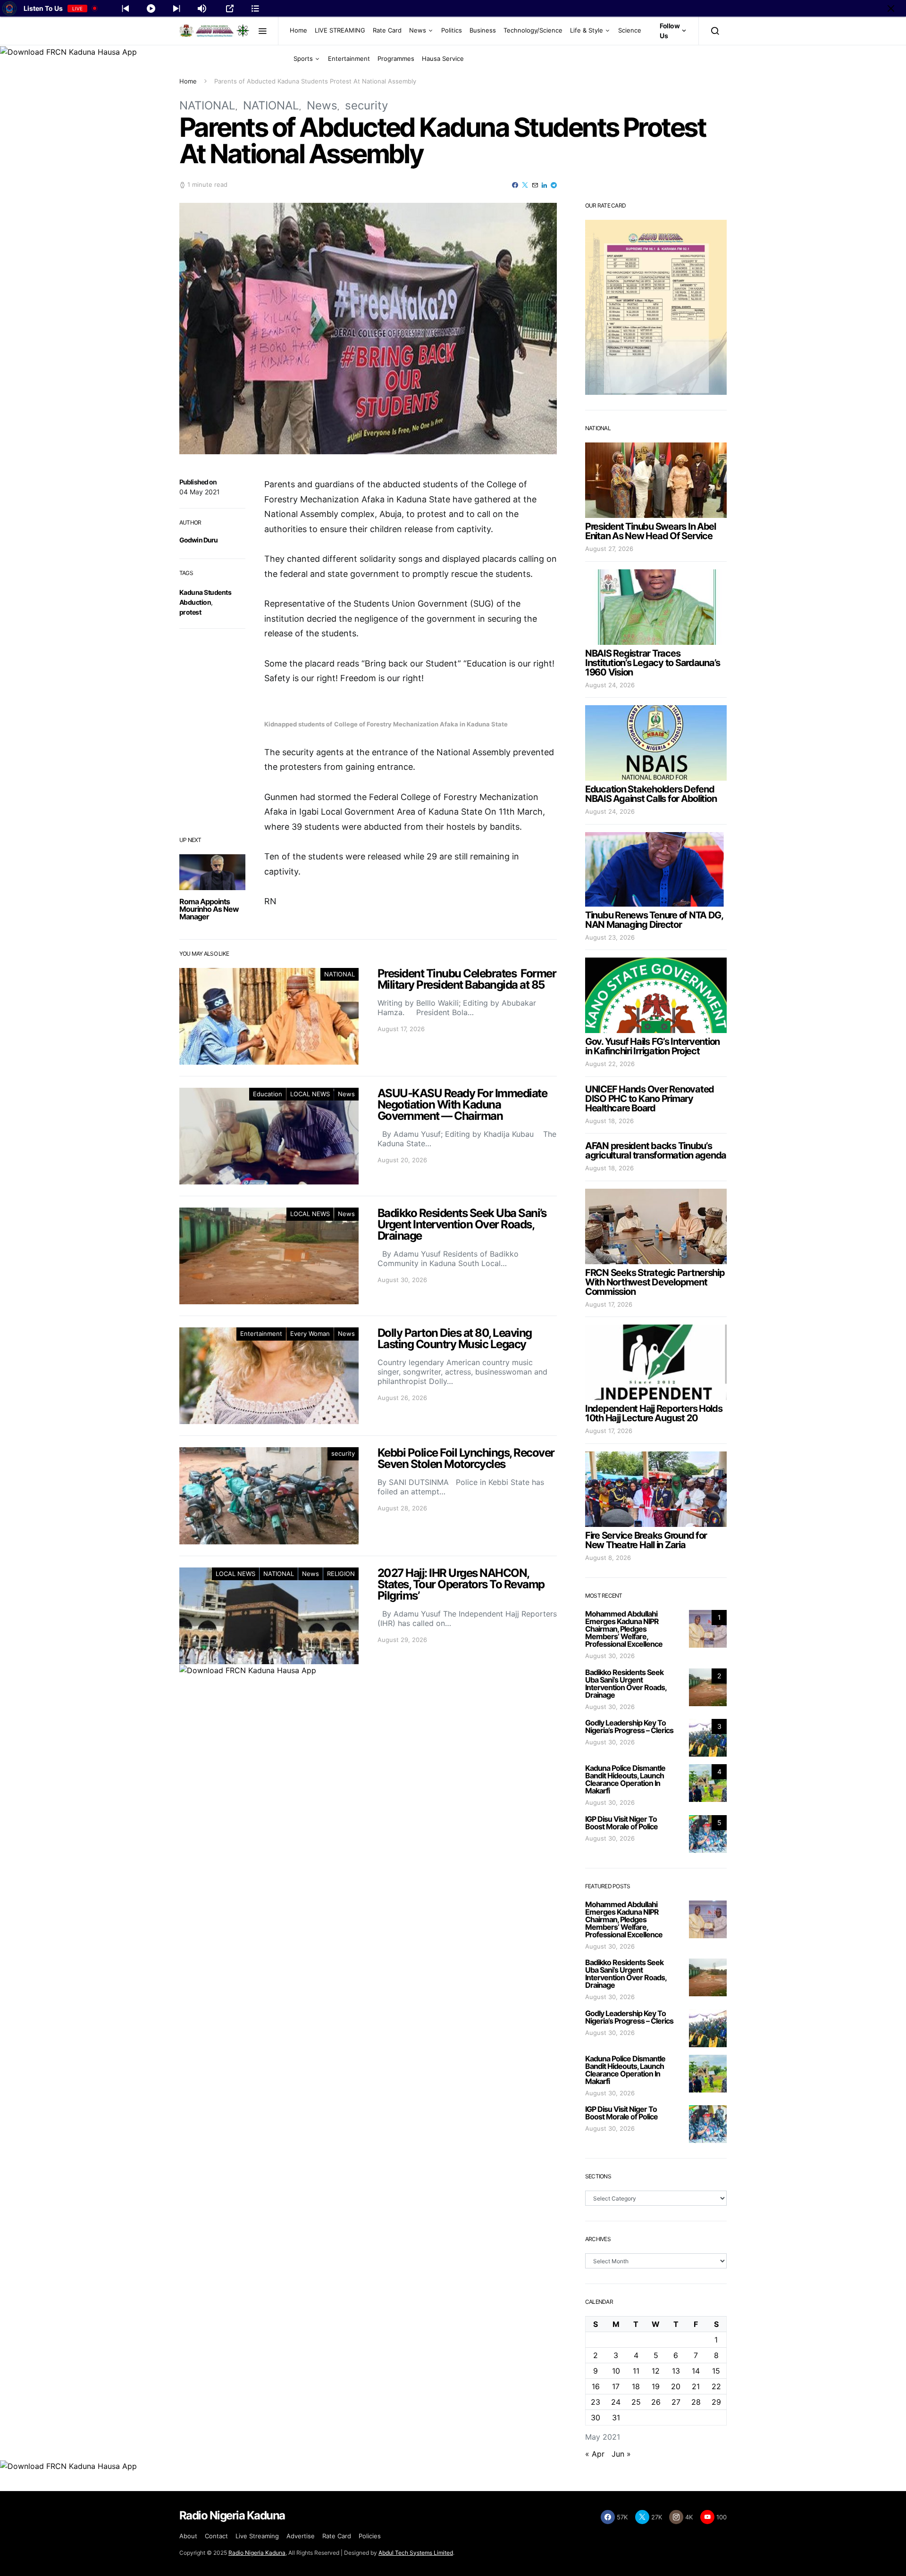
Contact (216, 2536)
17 (616, 2386)
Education (268, 1094)
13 (676, 2371)
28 (696, 2402)
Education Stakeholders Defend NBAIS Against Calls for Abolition (651, 794)
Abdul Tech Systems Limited (416, 2553)
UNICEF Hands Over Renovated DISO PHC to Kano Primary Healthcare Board (650, 1099)
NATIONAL (207, 105)
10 (616, 2371)
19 (656, 2386)
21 (696, 2386)
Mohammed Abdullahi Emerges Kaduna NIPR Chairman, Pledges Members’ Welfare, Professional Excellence (624, 1629)
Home (298, 30)
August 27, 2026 (609, 549)
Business (483, 30)
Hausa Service (443, 58)
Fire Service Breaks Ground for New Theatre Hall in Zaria (646, 1540)
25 (636, 2402)
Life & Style (587, 30)
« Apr (595, 2454)
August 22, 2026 (610, 1064)
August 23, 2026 (610, 937)
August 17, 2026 (609, 1304)
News (418, 30)
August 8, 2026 (608, 1558)
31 (616, 2418)
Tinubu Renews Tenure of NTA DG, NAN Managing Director (654, 920)
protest (190, 612)
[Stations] (255, 8)
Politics (452, 30)
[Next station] (126, 8)
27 (676, 2402)
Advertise (301, 2536)
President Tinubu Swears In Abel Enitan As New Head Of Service (650, 531)
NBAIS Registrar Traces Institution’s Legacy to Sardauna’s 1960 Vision (653, 663)
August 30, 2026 (610, 1656)
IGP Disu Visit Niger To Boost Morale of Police (621, 1823)
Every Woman (310, 1334)
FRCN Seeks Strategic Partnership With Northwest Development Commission (655, 1282)
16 (596, 2386)
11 (636, 2371)
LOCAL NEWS (310, 1094)
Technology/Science (533, 30)
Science (630, 30)
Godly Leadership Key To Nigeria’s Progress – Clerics (629, 1726)
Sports (303, 58)
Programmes (396, 58)
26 (656, 2402)
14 (696, 2371)
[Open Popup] (230, 8)
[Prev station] (176, 8)
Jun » (621, 2454)
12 (656, 2371)
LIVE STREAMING (340, 30)
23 (596, 2402)
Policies (370, 2536)
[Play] (151, 8)
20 (676, 2386)
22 (716, 2386)
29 (716, 2402)
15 (716, 2371)
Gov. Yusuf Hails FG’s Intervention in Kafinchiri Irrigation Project (652, 1046)
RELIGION (341, 1574)
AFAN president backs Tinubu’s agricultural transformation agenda (656, 1150)
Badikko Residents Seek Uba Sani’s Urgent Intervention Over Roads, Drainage (626, 1684)
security (366, 105)
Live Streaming (257, 2536)
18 (636, 2386)
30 (596, 2418)
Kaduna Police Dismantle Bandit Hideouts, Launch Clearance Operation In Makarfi (625, 1779)
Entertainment (349, 58)
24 (616, 2402)
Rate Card (387, 30)
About (188, 2536)
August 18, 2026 (609, 1121)
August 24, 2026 (610, 685)
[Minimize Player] (891, 8)
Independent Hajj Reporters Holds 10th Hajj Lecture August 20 (654, 1413)
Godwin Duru (198, 540)
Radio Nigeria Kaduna (257, 2553)
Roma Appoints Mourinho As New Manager (209, 909)
